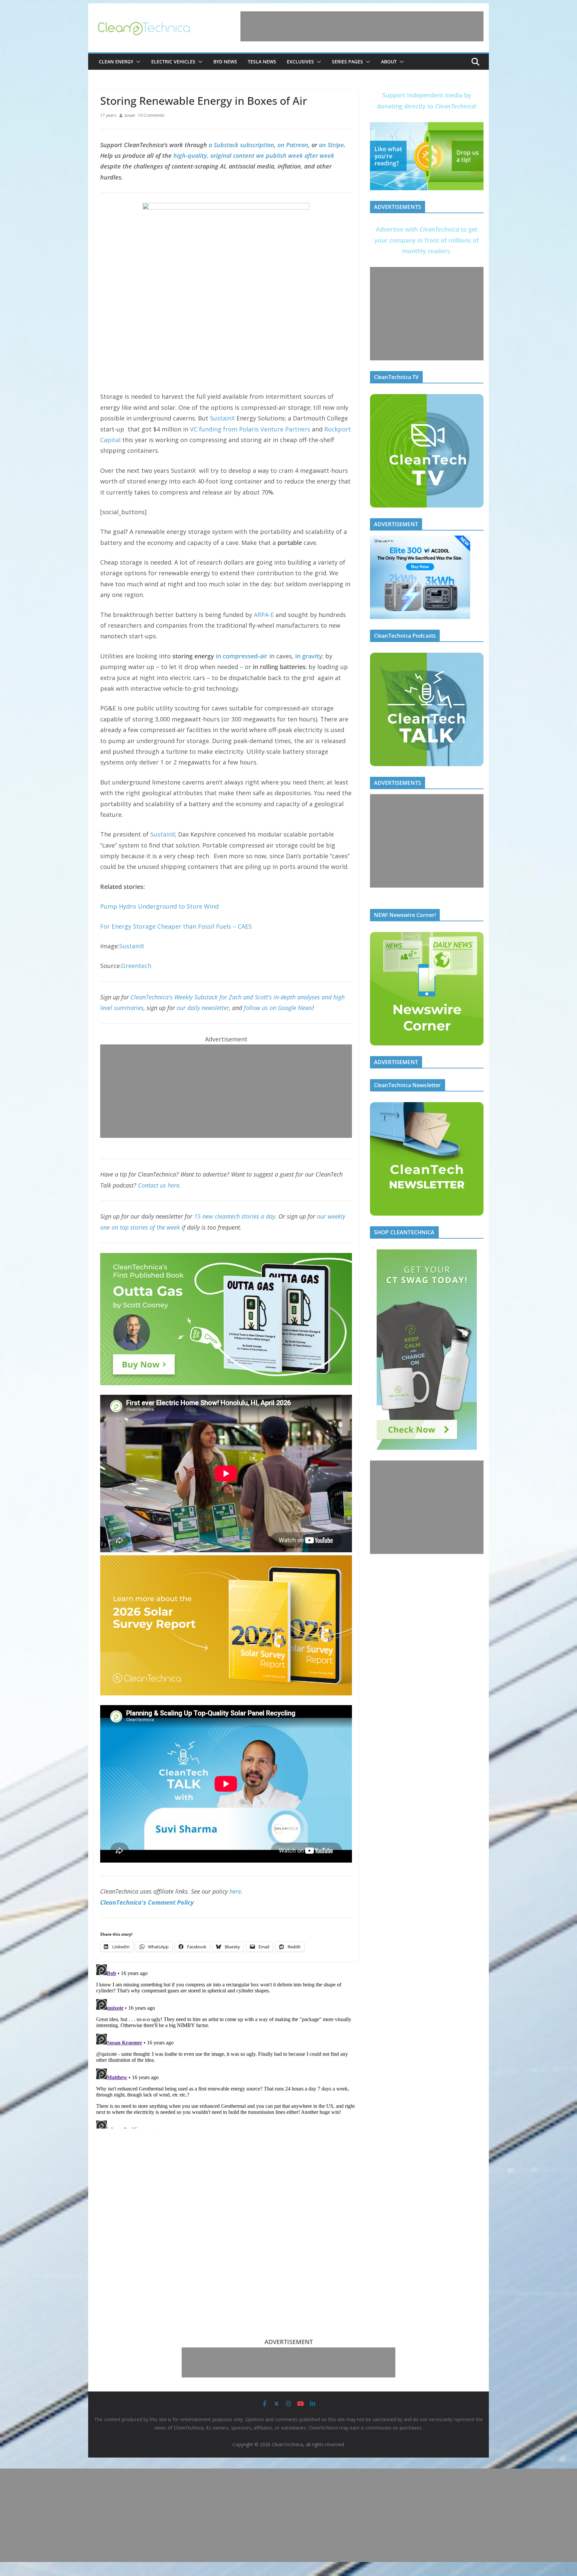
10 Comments (151, 115)
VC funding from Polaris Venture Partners (250, 429)
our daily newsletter (203, 1008)
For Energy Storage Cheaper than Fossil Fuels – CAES (176, 926)
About (389, 62)
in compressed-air (242, 656)
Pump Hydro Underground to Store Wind (159, 906)
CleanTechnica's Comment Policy (147, 1902)
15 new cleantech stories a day (235, 1216)
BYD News (225, 62)
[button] (137, 62)
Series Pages (347, 62)
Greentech (136, 966)
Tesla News (262, 62)
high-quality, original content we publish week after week (254, 155)
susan (130, 115)
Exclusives (300, 62)
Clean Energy (116, 62)
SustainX (222, 418)
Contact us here (159, 1185)
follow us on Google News (278, 1008)
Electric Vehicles (173, 62)
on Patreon (293, 145)
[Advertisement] (362, 26)
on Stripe (331, 145)
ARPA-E (264, 615)
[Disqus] (226, 2045)
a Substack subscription (241, 145)
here (235, 1891)
